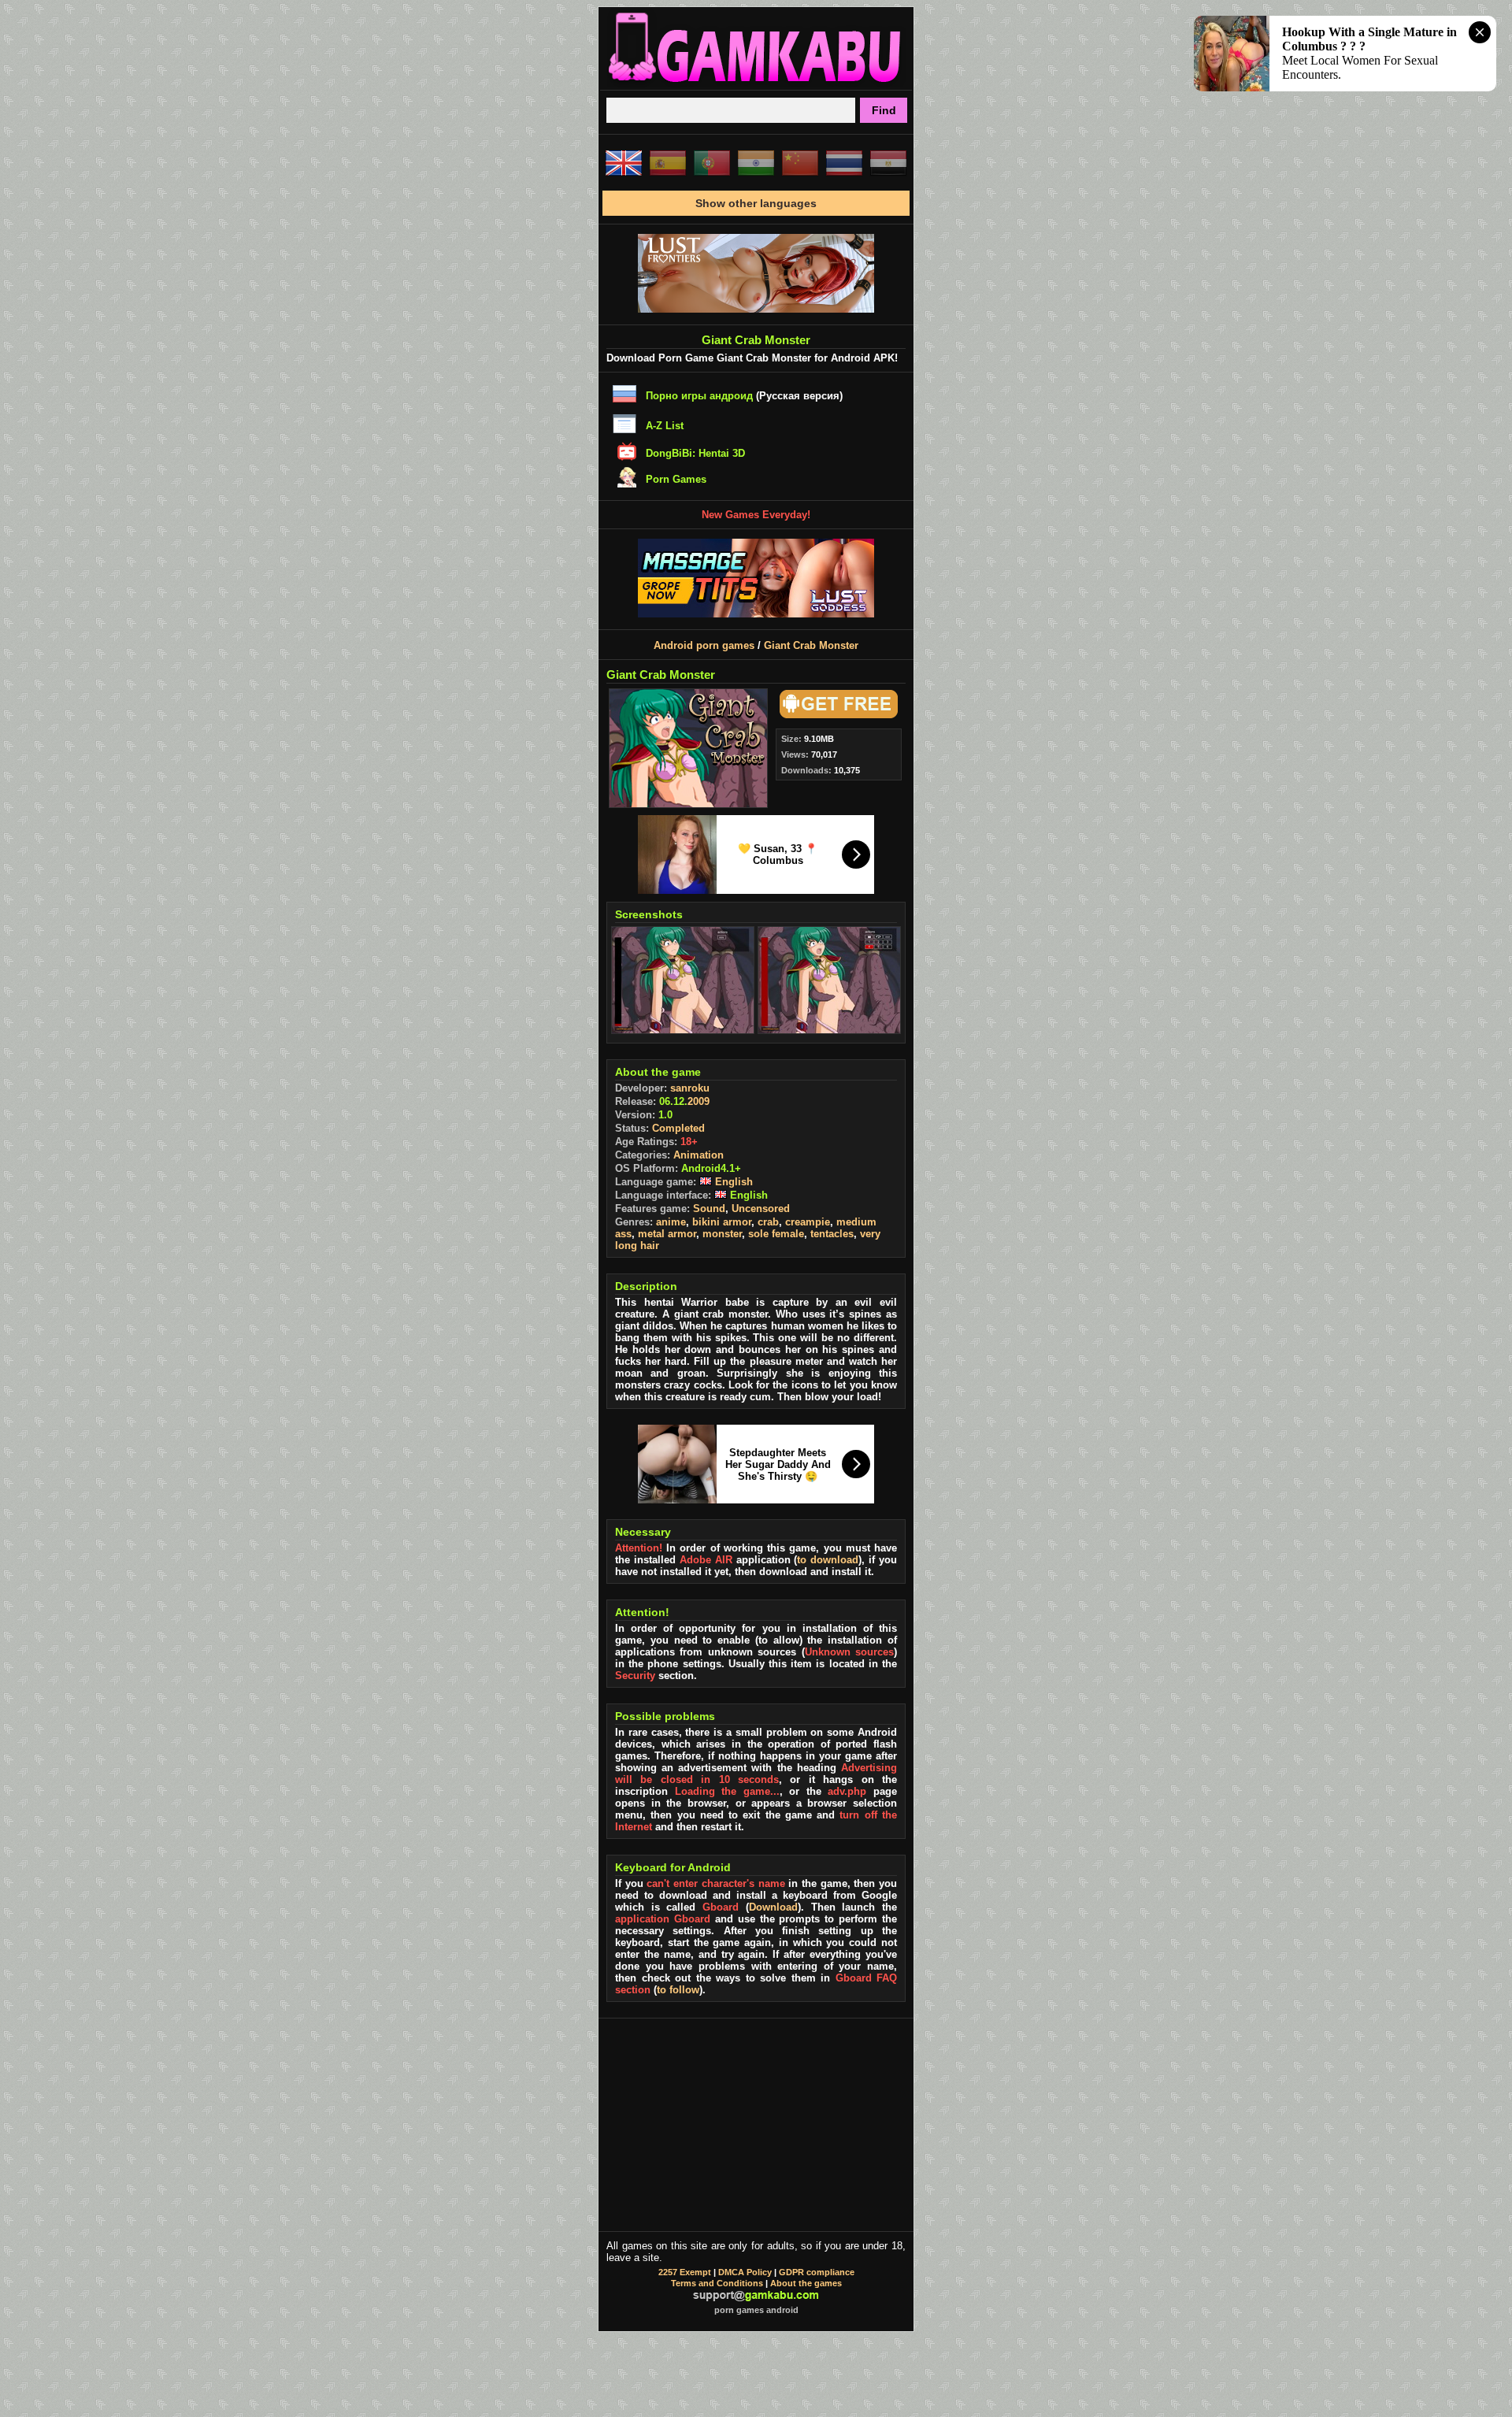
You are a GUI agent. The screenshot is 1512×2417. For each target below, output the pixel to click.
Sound (709, 1208)
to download (828, 1560)
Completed (678, 1128)
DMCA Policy (745, 2272)
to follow (678, 1990)
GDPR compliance (817, 2272)
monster (722, 1234)
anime (671, 1222)
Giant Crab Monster (811, 645)
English (732, 1182)
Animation (699, 1155)
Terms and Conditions (717, 2283)
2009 (699, 1101)
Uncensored (761, 1208)
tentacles (832, 1234)
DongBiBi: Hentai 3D (695, 453)
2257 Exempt (685, 2272)
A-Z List (665, 426)
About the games (806, 2283)
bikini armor (722, 1222)
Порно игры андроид (699, 396)
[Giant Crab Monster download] (836, 715)
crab (768, 1222)
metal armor (667, 1234)
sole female (776, 1234)
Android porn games (704, 645)
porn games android (756, 2310)
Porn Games (676, 479)
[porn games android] (756, 83)
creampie (808, 1222)
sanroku (690, 1088)
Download (773, 1907)
